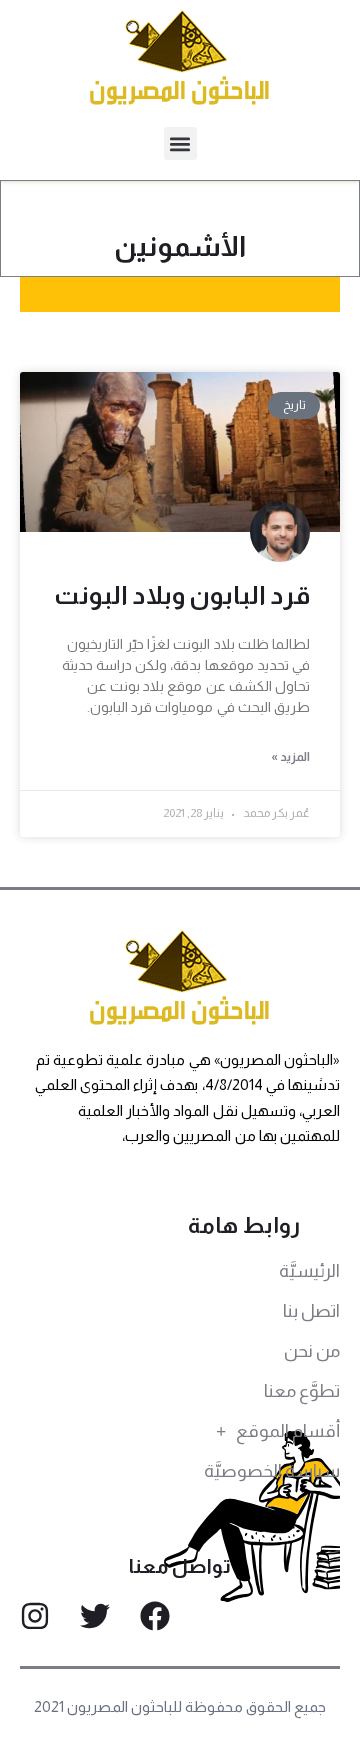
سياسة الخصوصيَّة (272, 1471)
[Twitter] (95, 1616)
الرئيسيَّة (309, 1271)
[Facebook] (155, 1616)
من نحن (312, 1351)
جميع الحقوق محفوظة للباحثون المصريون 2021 (180, 1706)
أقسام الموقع (288, 1431)
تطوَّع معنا (302, 1391)
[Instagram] (35, 1616)
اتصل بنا (311, 1311)
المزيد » (290, 757)
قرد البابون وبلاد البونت (182, 595)
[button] (180, 143)
